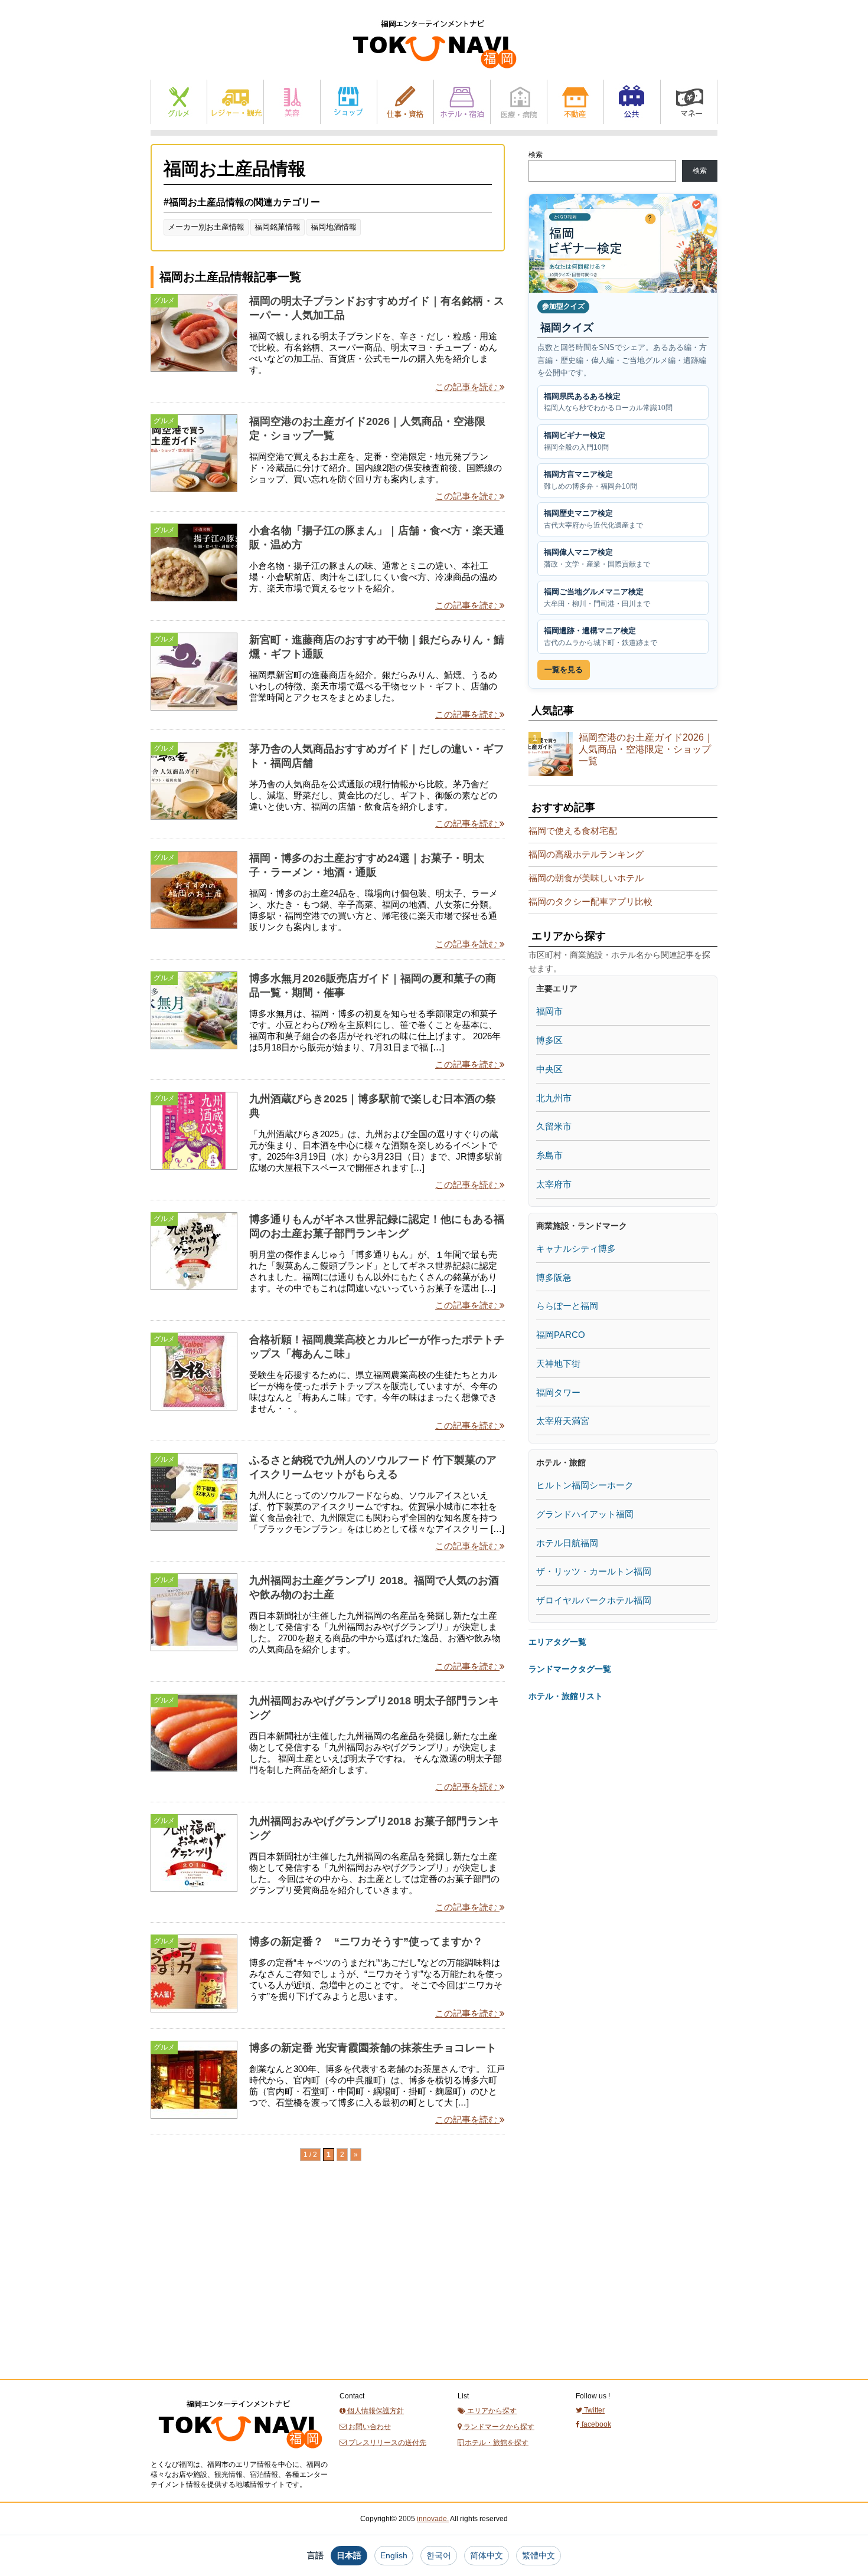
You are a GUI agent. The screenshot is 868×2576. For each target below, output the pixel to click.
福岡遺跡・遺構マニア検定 (601, 636)
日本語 (349, 2555)
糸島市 (549, 1155)
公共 (632, 102)
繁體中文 (539, 2555)
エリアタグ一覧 (557, 1642)
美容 (292, 102)
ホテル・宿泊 (462, 102)
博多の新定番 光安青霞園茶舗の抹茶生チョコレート (373, 2048)
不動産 (575, 102)
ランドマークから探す (498, 2427)
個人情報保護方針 (375, 2411)
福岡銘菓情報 (278, 227)
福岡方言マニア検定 (590, 480)
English (394, 2555)
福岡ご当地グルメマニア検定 (597, 598)
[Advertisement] (239, 2292)
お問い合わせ (369, 2427)
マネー (689, 102)
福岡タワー (558, 1392)
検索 (536, 155)
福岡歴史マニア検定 (593, 519)
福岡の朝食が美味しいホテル (586, 878)
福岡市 (549, 1011)
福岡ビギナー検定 (576, 441)
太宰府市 (554, 1184)
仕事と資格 (405, 102)
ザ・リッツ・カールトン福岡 (594, 1571)
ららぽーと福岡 (567, 1306)
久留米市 (554, 1126)
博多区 (549, 1040)
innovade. (433, 2519)
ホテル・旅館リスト (566, 1696)
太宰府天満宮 (563, 1421)
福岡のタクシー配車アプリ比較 (590, 901)
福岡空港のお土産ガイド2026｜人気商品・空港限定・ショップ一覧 (646, 749)
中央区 (549, 1069)
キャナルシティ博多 (576, 1248)
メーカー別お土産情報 (206, 227)
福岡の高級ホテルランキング (586, 854)
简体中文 (487, 2555)
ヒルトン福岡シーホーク (585, 1485)
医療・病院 (519, 102)
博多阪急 (554, 1277)
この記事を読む (467, 387)
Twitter (593, 2410)
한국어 (439, 2555)
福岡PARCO (561, 1335)
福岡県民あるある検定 (608, 402)
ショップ (349, 102)
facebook (595, 2424)
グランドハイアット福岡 (585, 1514)
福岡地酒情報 (334, 227)
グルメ (179, 102)
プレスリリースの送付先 (386, 2443)
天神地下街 (558, 1364)
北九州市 (554, 1098)
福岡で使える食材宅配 (573, 831)
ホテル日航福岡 (567, 1543)
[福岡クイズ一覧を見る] (623, 243)
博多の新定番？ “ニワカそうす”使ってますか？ (366, 1942)
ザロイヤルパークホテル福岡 (594, 1600)
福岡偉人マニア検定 (597, 558)
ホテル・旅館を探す (496, 2443)
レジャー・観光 (235, 102)
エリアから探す (491, 2411)
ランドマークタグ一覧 (570, 1669)
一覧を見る (564, 670)
